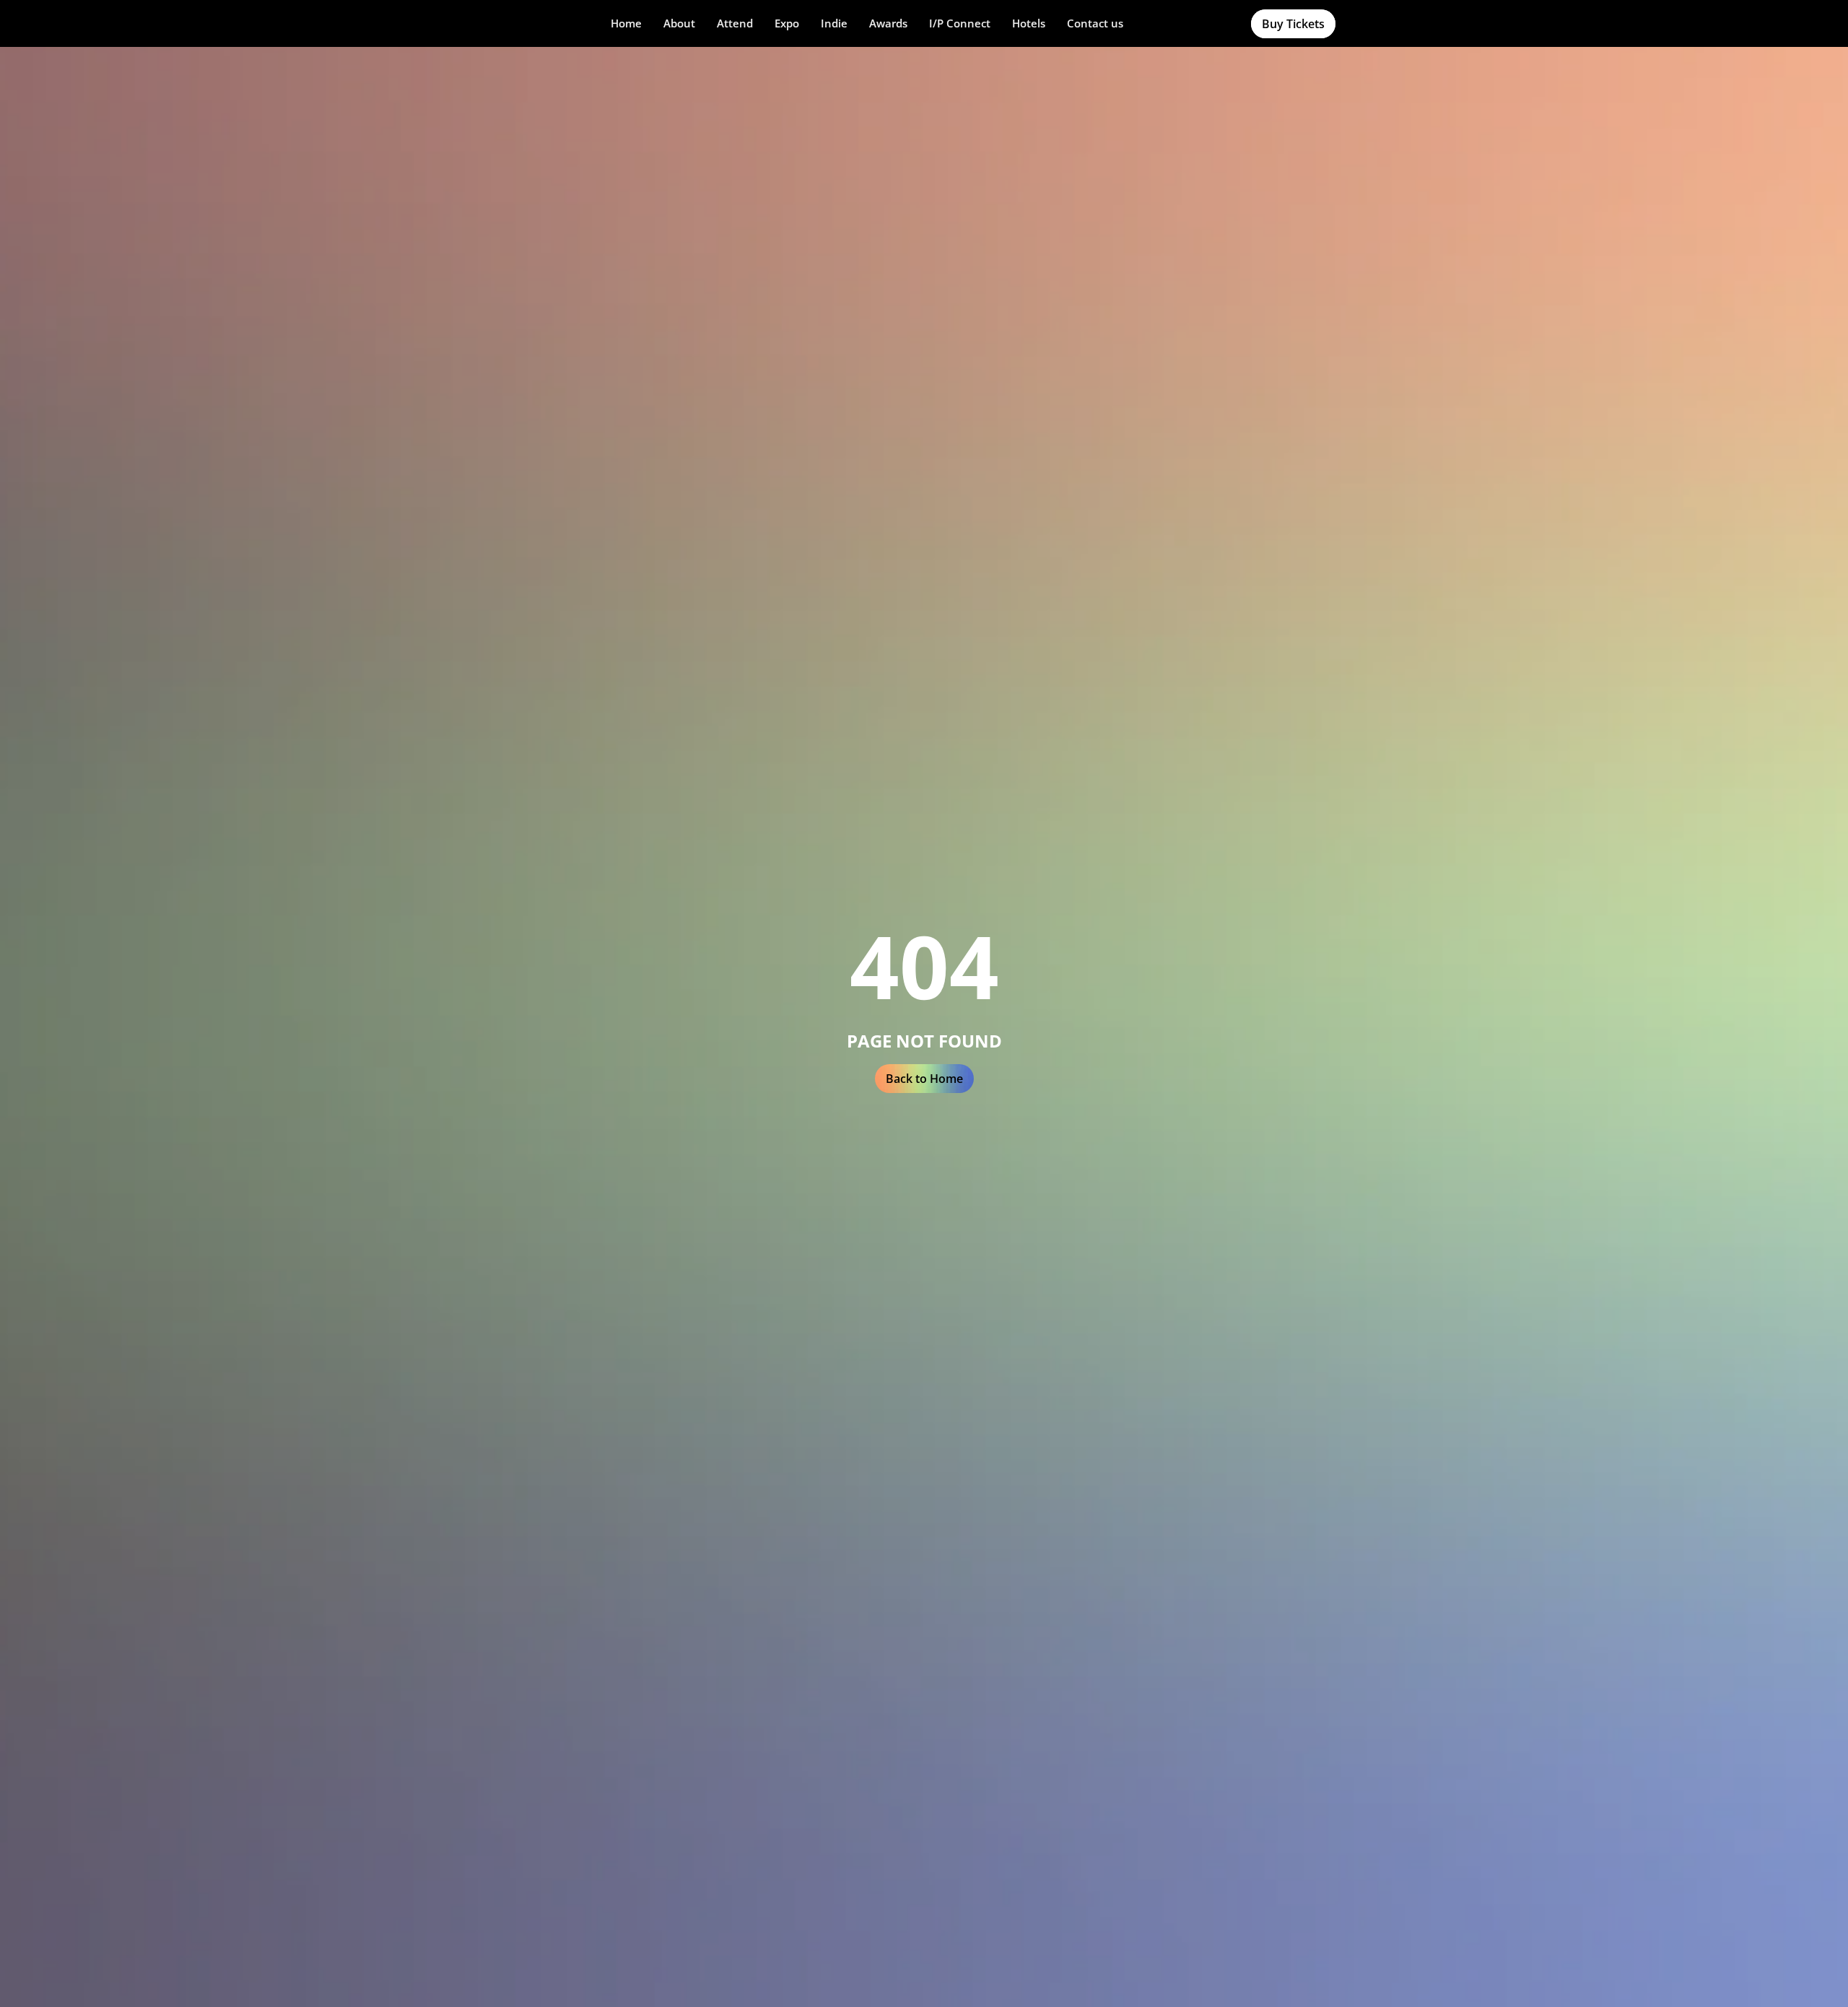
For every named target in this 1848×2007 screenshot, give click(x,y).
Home (626, 23)
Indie (834, 23)
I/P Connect (960, 23)
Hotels (1029, 23)
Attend (735, 23)
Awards (888, 23)
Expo (787, 23)
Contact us (1095, 23)
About (679, 23)
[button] (679, 23)
